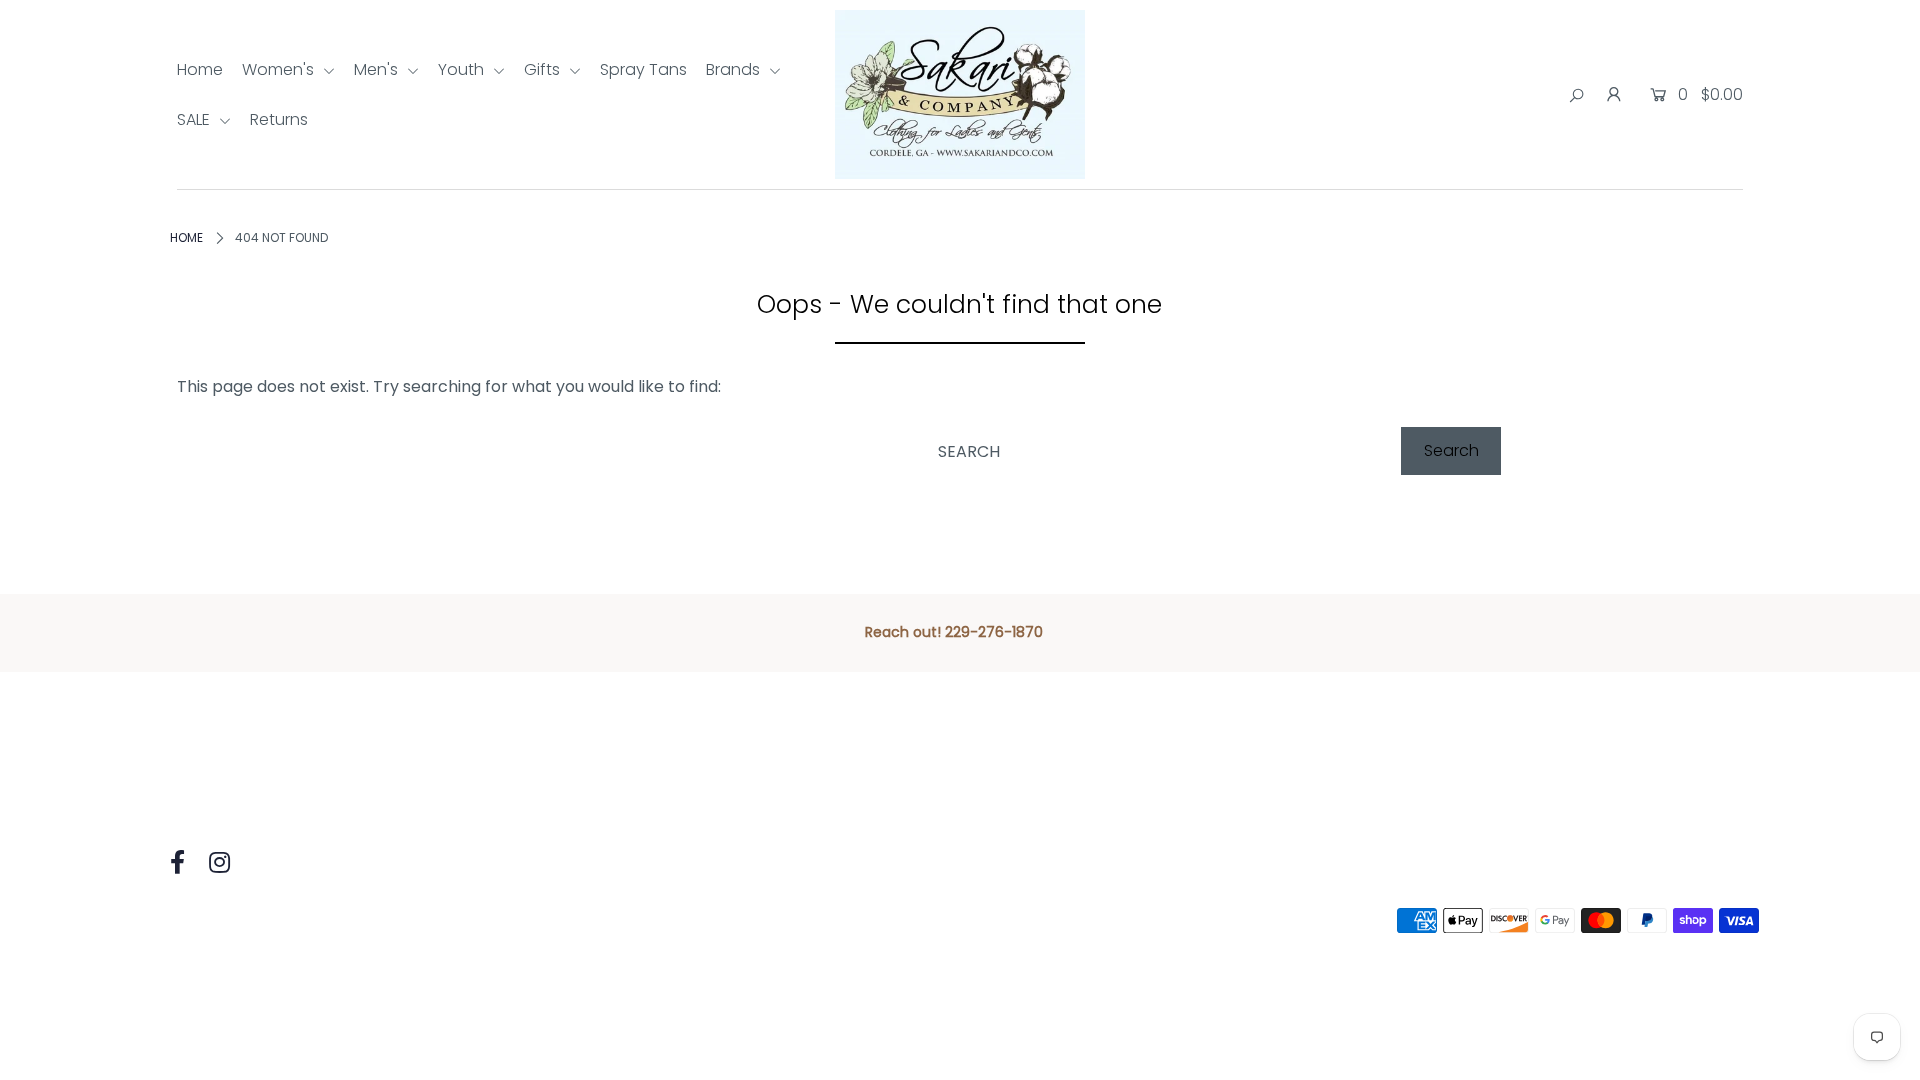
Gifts (544, 69)
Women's (280, 69)
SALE (195, 119)
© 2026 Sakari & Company (262, 920)
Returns (279, 119)
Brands (735, 69)
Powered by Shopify (457, 920)
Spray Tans (643, 69)
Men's (378, 69)
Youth (463, 69)
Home (200, 69)
